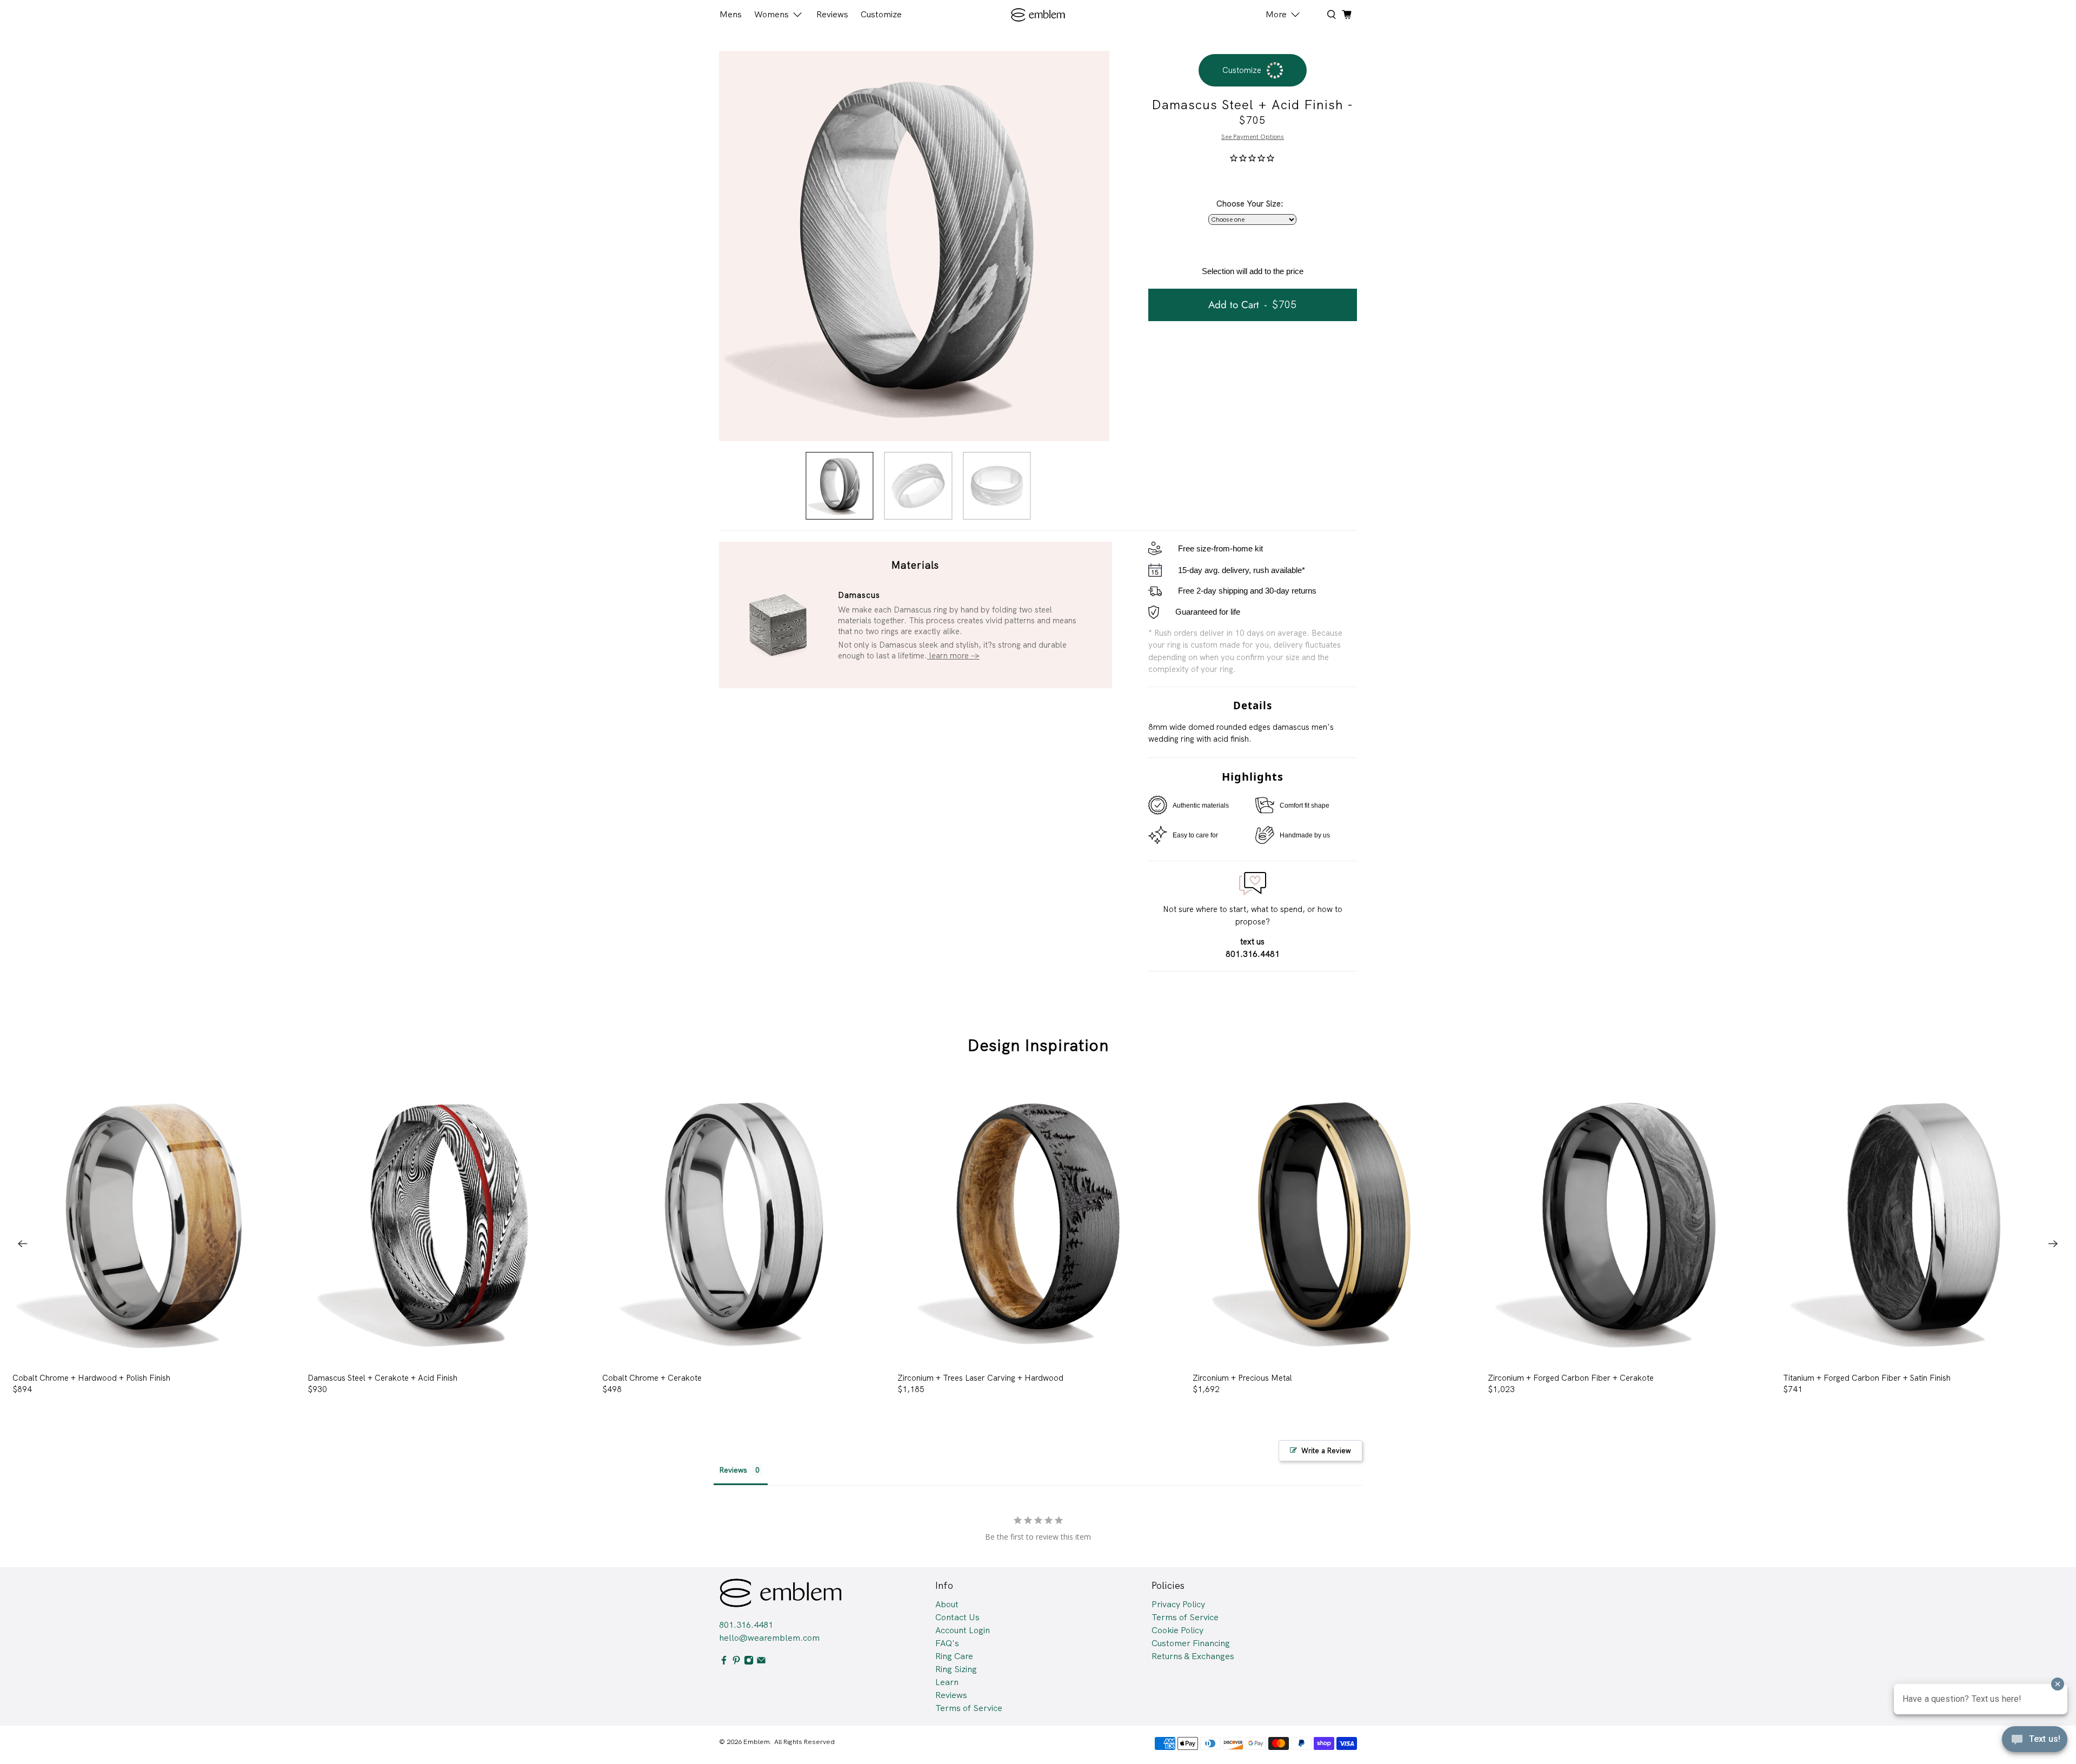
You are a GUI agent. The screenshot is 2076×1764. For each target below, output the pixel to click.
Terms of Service (969, 1708)
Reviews (832, 14)
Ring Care (954, 1656)
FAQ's (947, 1643)
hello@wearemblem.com (769, 1638)
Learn (947, 1682)
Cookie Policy (1177, 1630)
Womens (771, 14)
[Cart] (1347, 15)
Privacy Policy (1178, 1604)
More (1276, 14)
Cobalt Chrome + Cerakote (652, 1378)
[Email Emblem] (761, 1662)
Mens (731, 14)
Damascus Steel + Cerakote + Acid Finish (382, 1378)
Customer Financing (1191, 1643)
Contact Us (957, 1617)
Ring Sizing (956, 1669)
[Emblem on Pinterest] (736, 1662)
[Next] (2053, 1243)
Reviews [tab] (733, 1470)
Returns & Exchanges (1193, 1656)
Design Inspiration (1038, 1045)
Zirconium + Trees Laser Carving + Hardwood (980, 1378)
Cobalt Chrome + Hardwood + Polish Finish (91, 1378)
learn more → (953, 656)
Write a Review (1326, 1451)
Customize (881, 14)
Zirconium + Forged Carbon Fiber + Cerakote (1571, 1378)
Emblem (757, 1742)
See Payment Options (1253, 137)
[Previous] (23, 1243)
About (947, 1604)
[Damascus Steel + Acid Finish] (914, 246)
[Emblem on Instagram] (749, 1662)
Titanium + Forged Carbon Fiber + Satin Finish (1867, 1378)
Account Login (963, 1630)
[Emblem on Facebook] (724, 1662)
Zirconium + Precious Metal (1242, 1378)
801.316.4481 (746, 1625)
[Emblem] (1038, 15)
